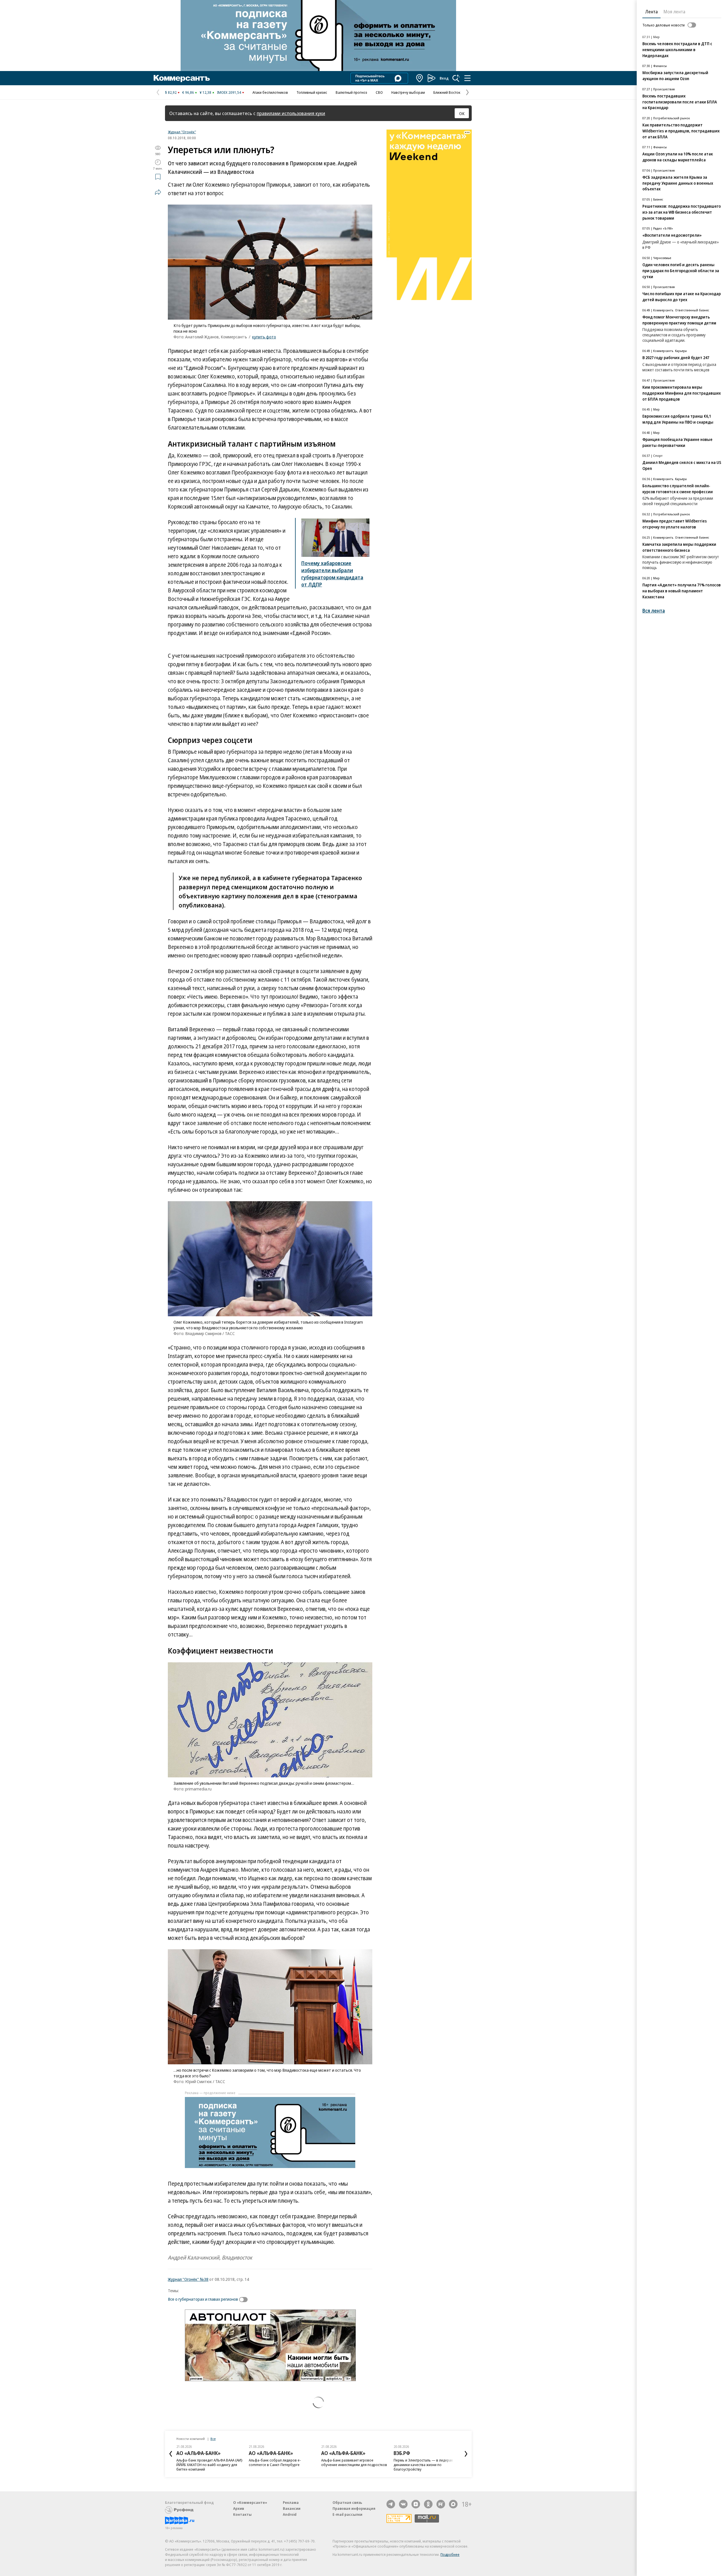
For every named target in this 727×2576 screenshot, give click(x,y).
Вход (444, 78)
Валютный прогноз (351, 92)
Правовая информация (354, 2508)
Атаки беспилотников (270, 92)
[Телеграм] (391, 2504)
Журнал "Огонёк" (182, 132)
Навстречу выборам (408, 92)
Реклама (291, 2502)
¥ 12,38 (205, 92)
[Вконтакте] (403, 2504)
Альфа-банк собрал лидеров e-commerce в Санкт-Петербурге (202, 2462)
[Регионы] (420, 78)
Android (290, 2514)
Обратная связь (347, 2502)
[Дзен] (416, 2504)
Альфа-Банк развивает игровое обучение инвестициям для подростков (282, 2462)
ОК (462, 113)
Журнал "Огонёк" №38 (188, 2279)
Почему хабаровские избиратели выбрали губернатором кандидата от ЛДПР (332, 574)
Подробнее (450, 2554)
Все (213, 2439)
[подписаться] (245, 2300)
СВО (379, 92)
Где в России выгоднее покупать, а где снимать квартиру (425, 2462)
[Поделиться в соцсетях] (158, 192)
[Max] (453, 2504)
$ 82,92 (171, 92)
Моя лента (674, 12)
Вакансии (292, 2508)
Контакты (242, 2514)
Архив (239, 2508)
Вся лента (654, 611)
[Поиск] (456, 78)
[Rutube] (441, 2504)
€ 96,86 (188, 92)
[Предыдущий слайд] (171, 2454)
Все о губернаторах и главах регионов (203, 2299)
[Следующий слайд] (466, 2454)
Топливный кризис (312, 92)
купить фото (264, 337)
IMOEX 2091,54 (229, 92)
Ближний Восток (447, 92)
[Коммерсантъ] (182, 78)
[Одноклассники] (428, 2504)
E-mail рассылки (347, 2514)
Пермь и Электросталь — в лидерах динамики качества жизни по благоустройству (351, 2465)
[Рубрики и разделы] (467, 78)
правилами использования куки (291, 113)
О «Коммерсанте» (250, 2502)
